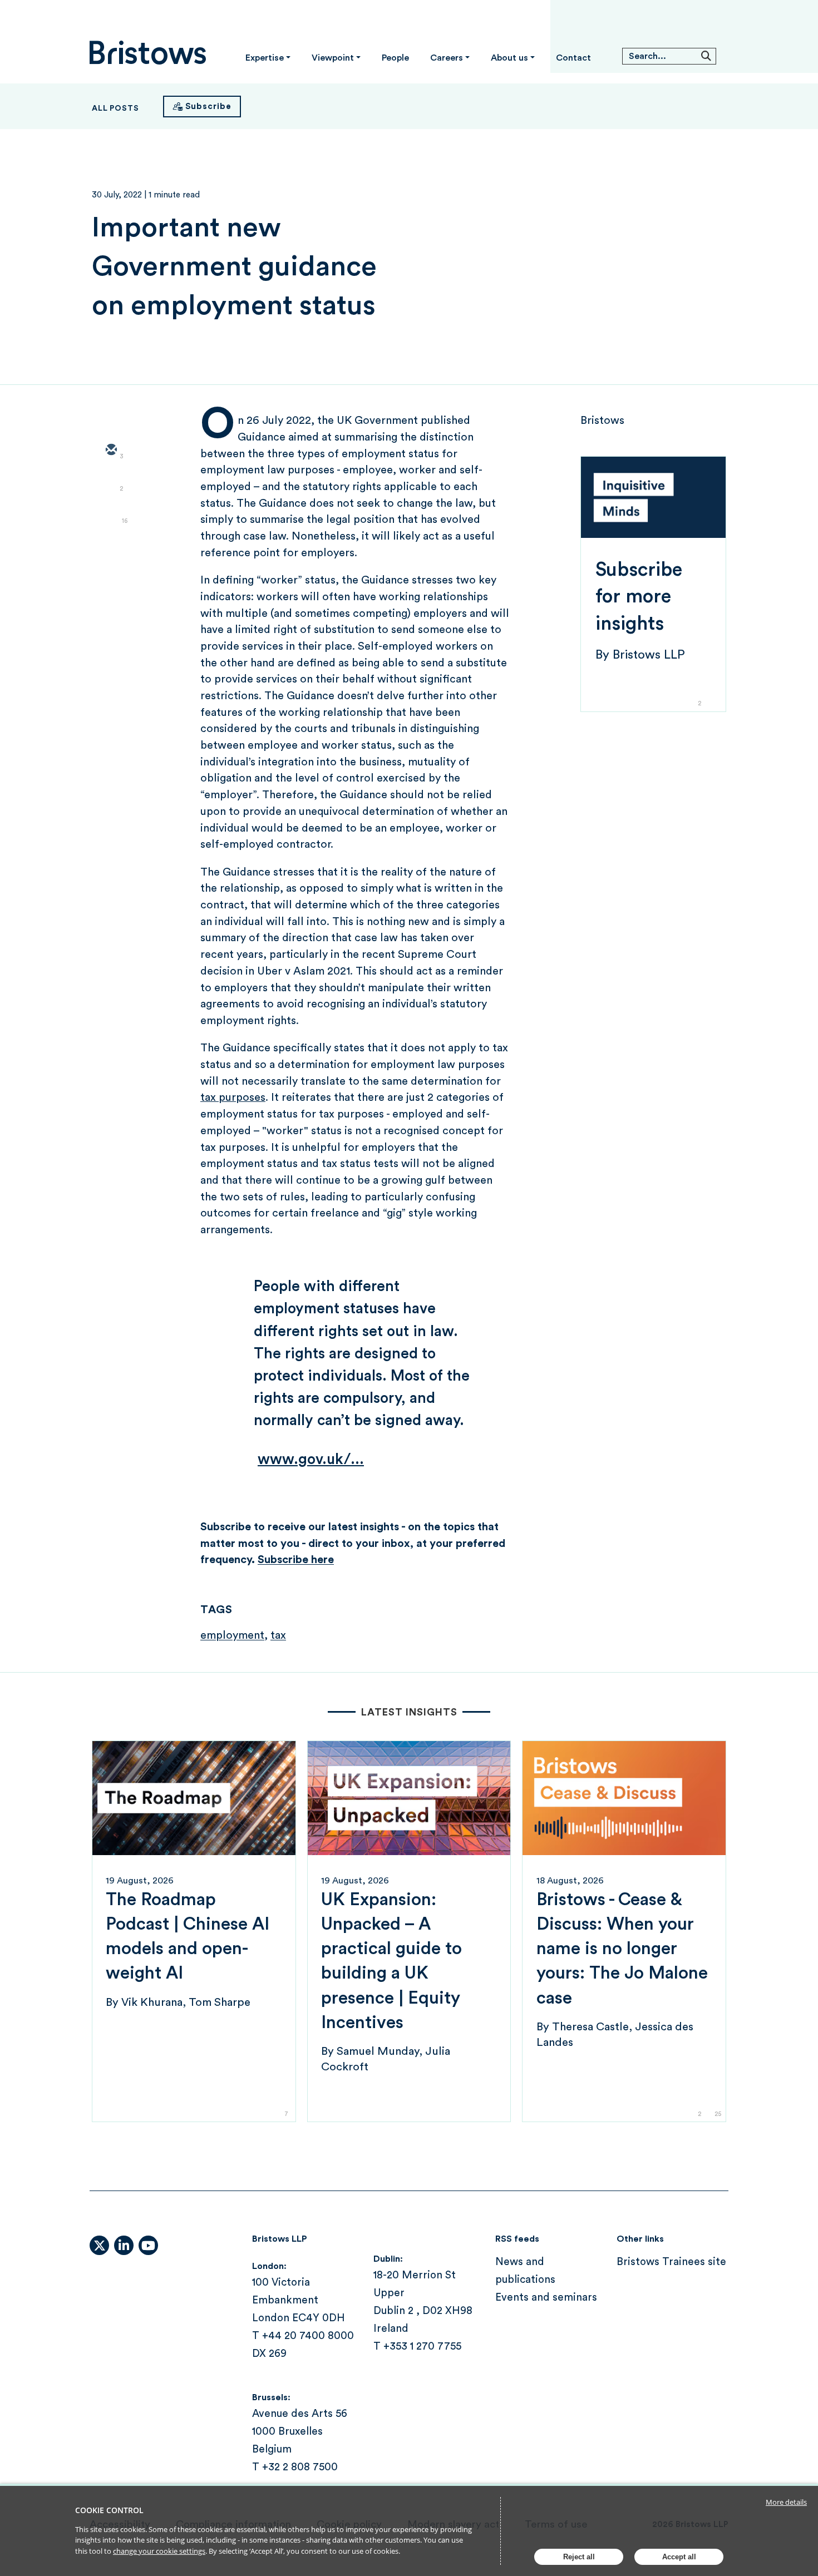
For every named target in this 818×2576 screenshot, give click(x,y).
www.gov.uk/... (311, 1459)
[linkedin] (111, 515)
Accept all (679, 2557)
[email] (111, 451)
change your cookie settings (159, 2551)
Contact (573, 58)
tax (278, 1635)
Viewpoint (333, 58)
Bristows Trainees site (671, 2262)
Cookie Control (109, 2510)
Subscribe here (296, 1560)
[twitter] (111, 483)
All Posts (115, 108)
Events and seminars (546, 2298)
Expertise (265, 58)
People (395, 58)
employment (232, 1635)
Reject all (579, 2557)
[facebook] (111, 547)
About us (509, 58)
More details (786, 2502)
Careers (447, 58)
